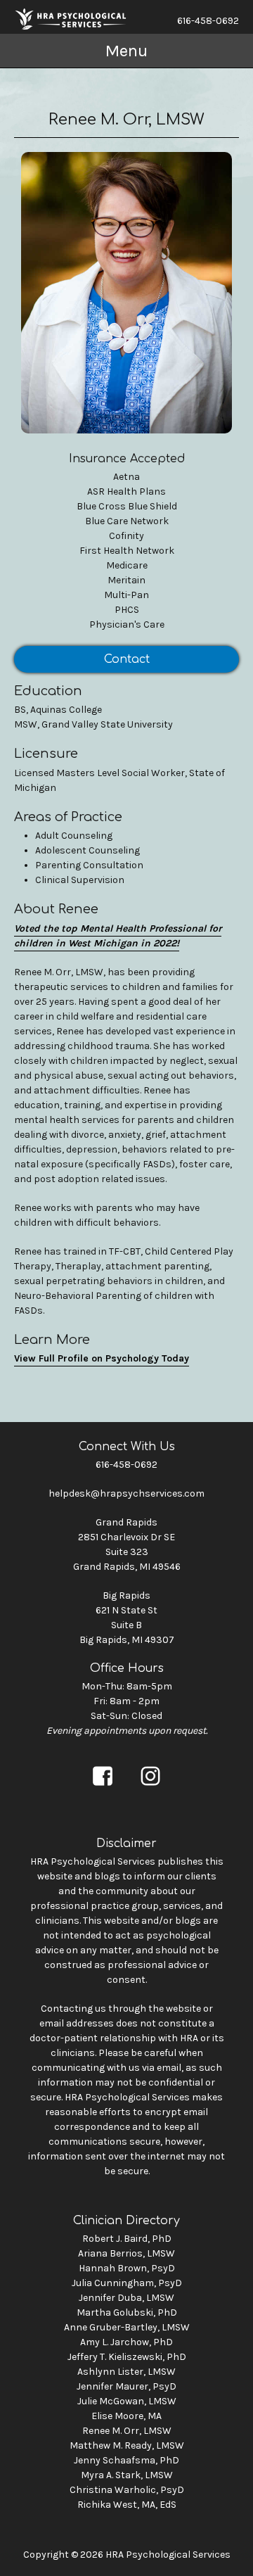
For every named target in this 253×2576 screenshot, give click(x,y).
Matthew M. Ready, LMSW (127, 2445)
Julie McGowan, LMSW (127, 2401)
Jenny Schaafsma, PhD (126, 2460)
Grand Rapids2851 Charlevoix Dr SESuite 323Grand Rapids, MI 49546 (127, 1544)
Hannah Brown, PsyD (127, 2268)
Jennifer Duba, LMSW (126, 2298)
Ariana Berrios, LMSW (126, 2253)
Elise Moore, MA (126, 2416)
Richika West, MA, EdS (127, 2505)
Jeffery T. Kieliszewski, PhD (127, 2357)
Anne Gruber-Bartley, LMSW (127, 2327)
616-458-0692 (208, 21)
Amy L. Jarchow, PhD (126, 2342)
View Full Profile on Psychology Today (102, 1358)
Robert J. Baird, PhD (127, 2239)
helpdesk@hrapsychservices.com (126, 1493)
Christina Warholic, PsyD (127, 2490)
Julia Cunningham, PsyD (127, 2283)
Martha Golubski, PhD (127, 2312)
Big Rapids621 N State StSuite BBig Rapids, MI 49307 (127, 1618)
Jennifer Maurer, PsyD (126, 2386)
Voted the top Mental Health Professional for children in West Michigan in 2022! (118, 936)
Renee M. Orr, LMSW (127, 2431)
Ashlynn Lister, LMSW (126, 2372)
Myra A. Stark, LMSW (127, 2475)
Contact (127, 659)
